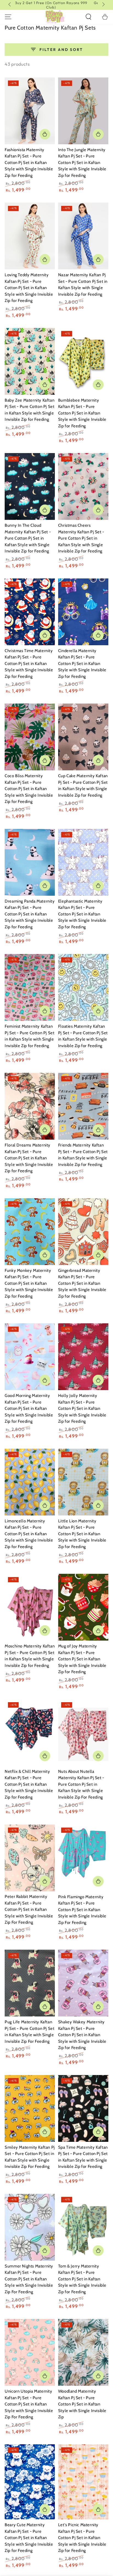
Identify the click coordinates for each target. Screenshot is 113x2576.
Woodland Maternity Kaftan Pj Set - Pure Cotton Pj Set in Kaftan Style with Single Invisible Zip (82, 2404)
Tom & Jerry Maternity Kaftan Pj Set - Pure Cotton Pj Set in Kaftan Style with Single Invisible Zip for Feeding (82, 2279)
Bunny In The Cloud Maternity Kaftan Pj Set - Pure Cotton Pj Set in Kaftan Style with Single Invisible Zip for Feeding (28, 538)
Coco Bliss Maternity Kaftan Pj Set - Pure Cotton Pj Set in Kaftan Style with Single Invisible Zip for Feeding (29, 789)
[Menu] (8, 17)
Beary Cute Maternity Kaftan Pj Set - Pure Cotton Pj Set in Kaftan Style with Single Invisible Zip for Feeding (29, 2538)
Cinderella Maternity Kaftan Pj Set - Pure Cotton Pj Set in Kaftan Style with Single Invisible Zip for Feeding (82, 664)
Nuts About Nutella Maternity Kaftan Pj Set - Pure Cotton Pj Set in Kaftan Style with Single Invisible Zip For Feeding (81, 1784)
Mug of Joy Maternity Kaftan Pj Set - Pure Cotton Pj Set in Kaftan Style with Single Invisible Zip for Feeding (82, 1659)
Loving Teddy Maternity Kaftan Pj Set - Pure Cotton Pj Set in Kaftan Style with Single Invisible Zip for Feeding (29, 288)
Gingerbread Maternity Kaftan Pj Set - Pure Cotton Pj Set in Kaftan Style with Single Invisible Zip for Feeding (82, 1283)
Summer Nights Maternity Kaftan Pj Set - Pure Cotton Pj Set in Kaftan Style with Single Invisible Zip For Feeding (29, 2279)
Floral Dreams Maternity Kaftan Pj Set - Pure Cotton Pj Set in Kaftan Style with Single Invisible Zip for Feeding (29, 1158)
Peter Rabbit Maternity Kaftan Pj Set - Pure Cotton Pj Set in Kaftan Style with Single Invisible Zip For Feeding (29, 1909)
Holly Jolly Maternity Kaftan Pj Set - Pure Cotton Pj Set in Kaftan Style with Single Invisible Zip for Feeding (82, 1408)
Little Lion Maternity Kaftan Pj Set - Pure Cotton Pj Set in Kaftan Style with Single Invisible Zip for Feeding (82, 1534)
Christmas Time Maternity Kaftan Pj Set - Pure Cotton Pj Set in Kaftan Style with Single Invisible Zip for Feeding (29, 664)
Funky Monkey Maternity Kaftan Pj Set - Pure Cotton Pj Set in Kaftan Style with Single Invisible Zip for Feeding (29, 1283)
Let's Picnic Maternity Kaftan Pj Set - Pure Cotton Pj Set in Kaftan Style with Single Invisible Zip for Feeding (82, 2538)
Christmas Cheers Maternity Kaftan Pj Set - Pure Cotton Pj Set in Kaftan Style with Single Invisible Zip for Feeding (81, 538)
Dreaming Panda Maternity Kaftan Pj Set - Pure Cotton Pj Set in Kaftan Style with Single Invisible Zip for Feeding (30, 914)
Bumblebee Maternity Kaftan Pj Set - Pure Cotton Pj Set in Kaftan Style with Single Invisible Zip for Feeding (82, 413)
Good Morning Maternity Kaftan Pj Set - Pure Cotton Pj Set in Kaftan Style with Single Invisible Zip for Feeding (29, 1408)
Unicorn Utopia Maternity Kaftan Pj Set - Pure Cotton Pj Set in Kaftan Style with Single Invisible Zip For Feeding (29, 2404)
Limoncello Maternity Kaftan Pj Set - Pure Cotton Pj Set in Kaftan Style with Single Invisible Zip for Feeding (29, 1534)
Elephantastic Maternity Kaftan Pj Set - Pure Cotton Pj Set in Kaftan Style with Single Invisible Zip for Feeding (82, 914)
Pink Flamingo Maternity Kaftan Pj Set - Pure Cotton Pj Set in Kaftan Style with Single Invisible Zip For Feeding (82, 1910)
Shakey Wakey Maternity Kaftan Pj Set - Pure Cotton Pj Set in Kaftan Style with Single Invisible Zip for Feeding (82, 2035)
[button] (88, 17)
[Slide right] (103, 5)
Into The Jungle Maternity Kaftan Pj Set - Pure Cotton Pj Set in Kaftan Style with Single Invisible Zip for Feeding (82, 163)
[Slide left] (10, 5)
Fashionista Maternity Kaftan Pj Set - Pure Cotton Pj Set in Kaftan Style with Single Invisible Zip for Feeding (29, 163)
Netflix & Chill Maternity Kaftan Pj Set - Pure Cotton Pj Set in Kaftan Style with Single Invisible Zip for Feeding (29, 1784)
